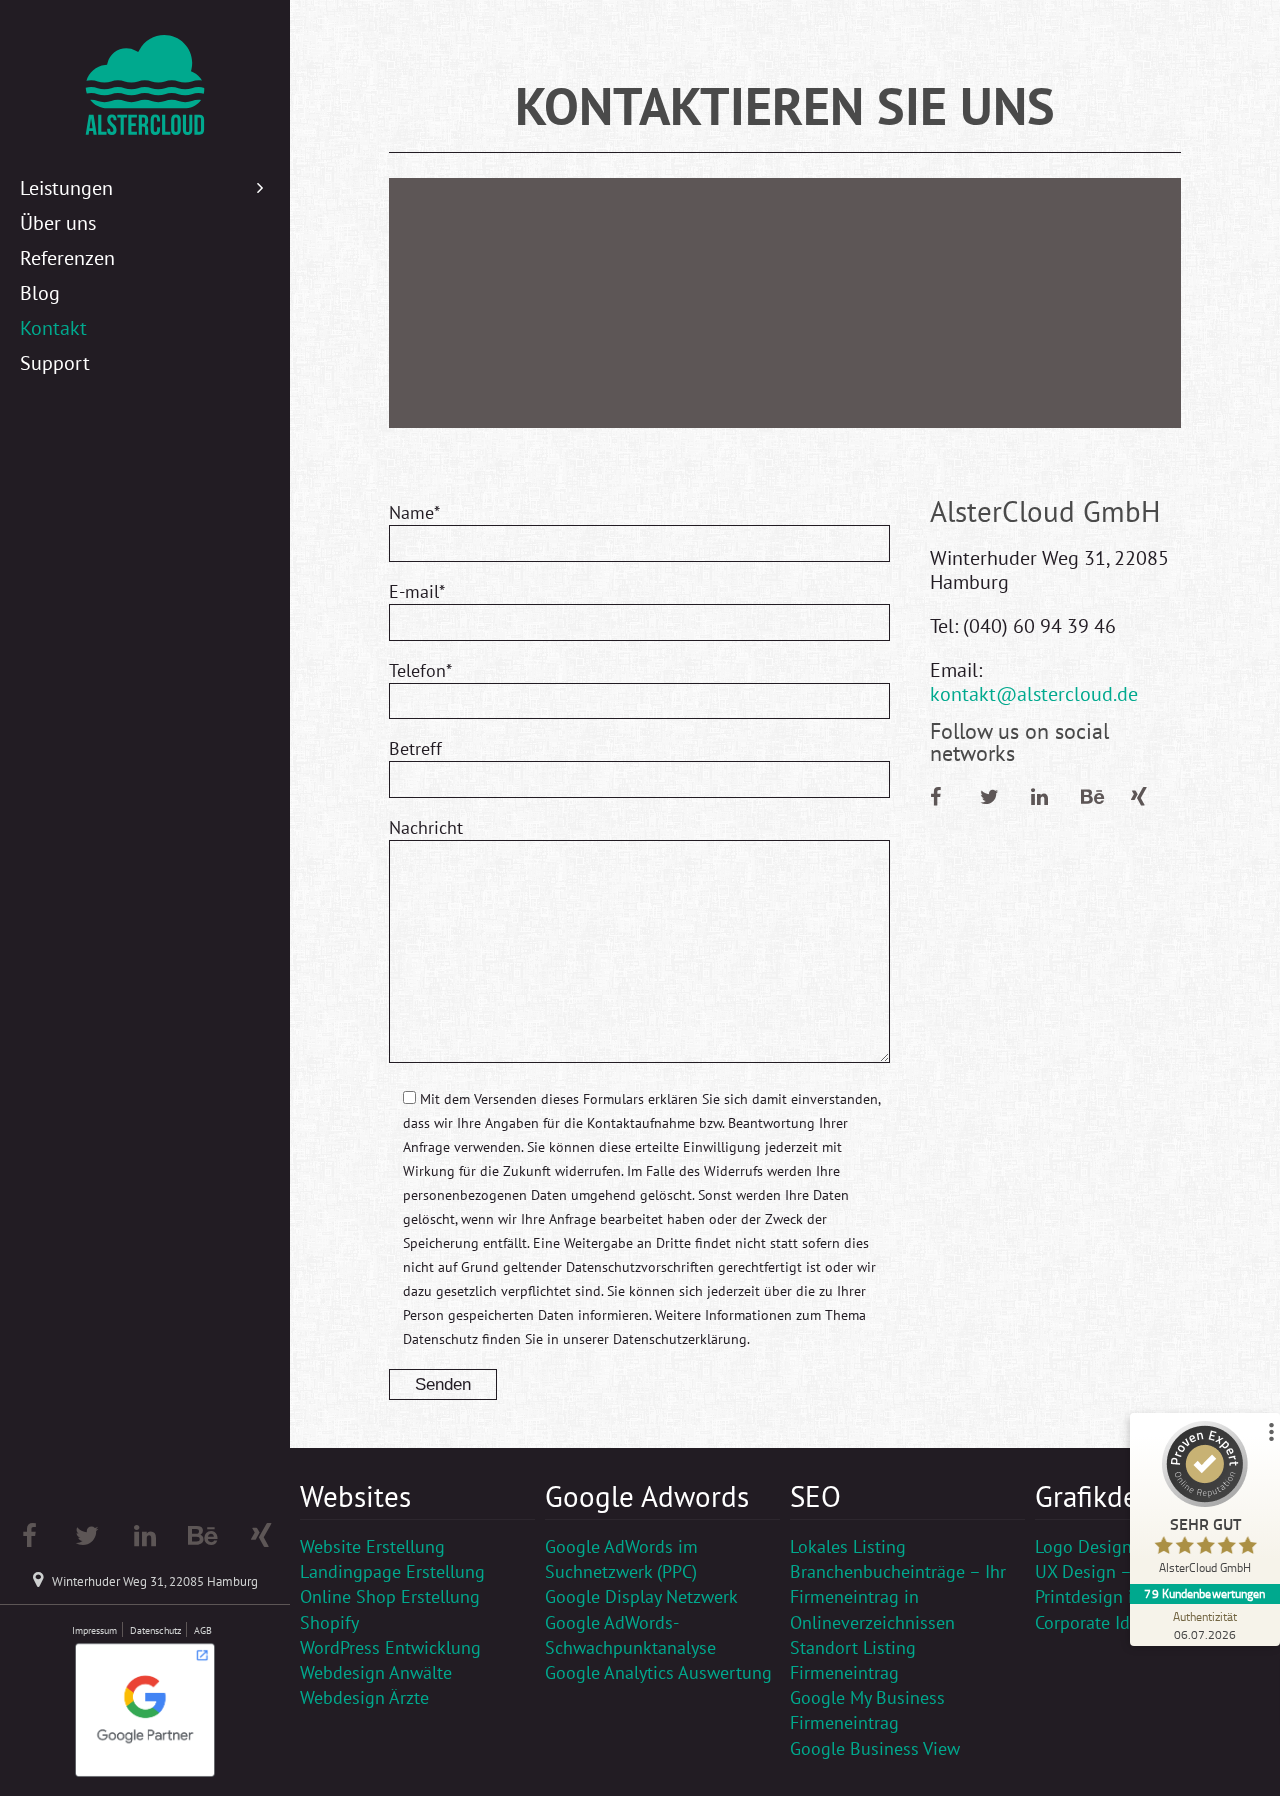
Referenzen (67, 258)
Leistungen (66, 188)
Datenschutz (155, 1630)
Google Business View (875, 1748)
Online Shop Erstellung (390, 1596)
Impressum (94, 1630)
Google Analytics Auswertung (658, 1672)
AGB (203, 1630)
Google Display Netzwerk (641, 1596)
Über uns (58, 223)
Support (55, 363)
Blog (40, 293)
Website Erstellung (372, 1546)
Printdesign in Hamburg (1127, 1596)
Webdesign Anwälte (376, 1672)
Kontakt (53, 328)
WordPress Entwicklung (390, 1647)
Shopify (329, 1622)
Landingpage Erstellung (392, 1571)
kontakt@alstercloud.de (1034, 694)
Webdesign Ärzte (364, 1697)
